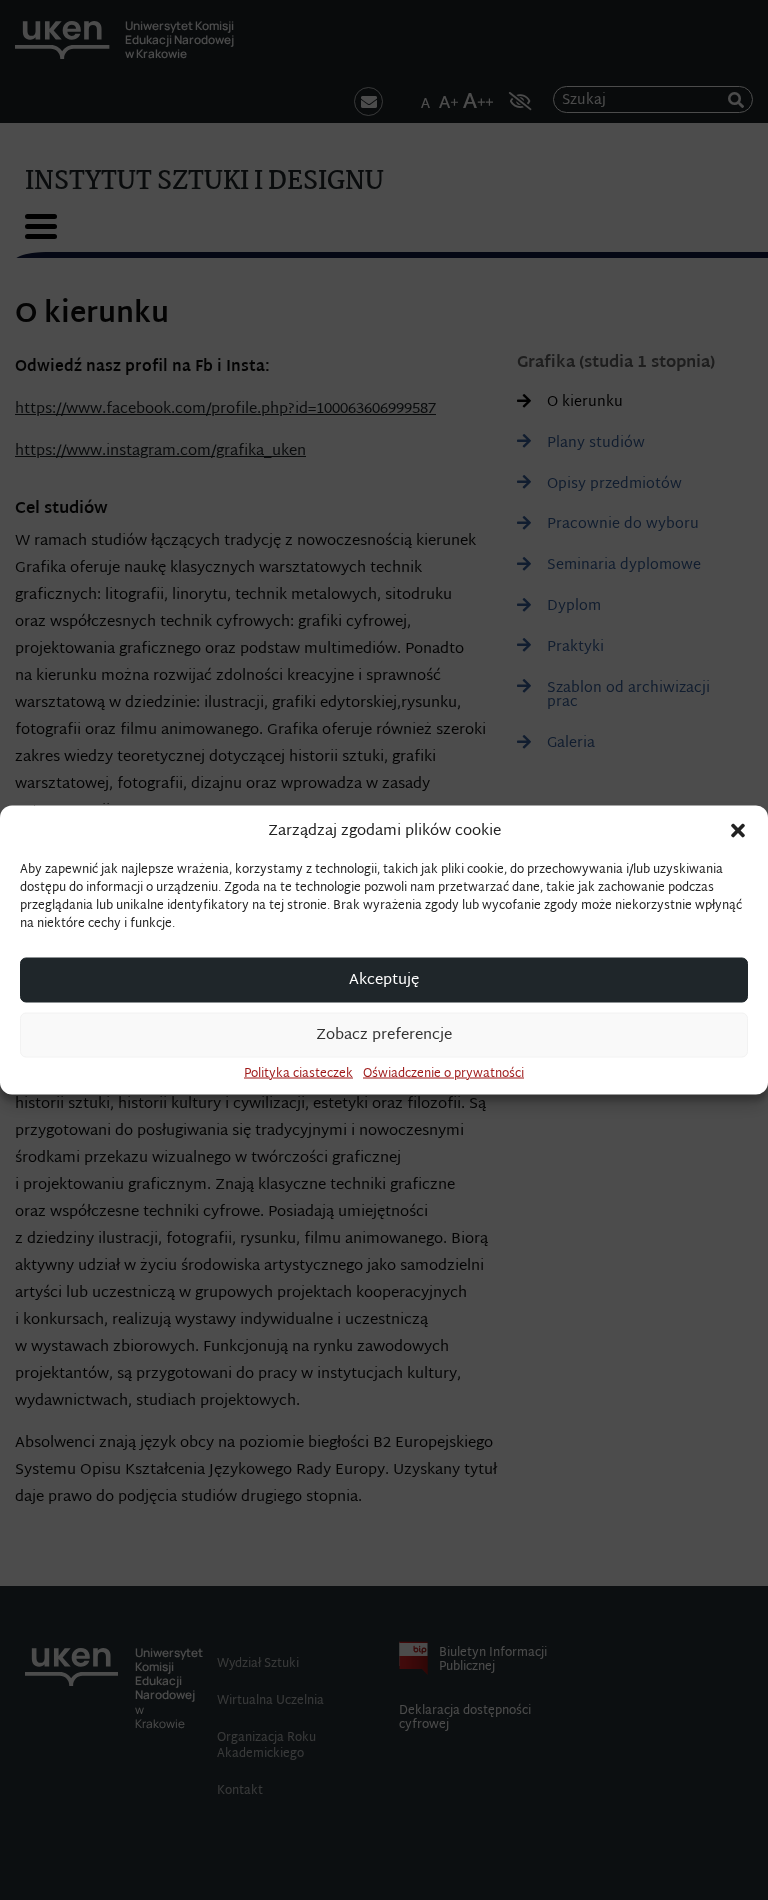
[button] (738, 831)
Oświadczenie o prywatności (443, 1074)
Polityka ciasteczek (298, 1074)
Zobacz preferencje (384, 1034)
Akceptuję (384, 979)
